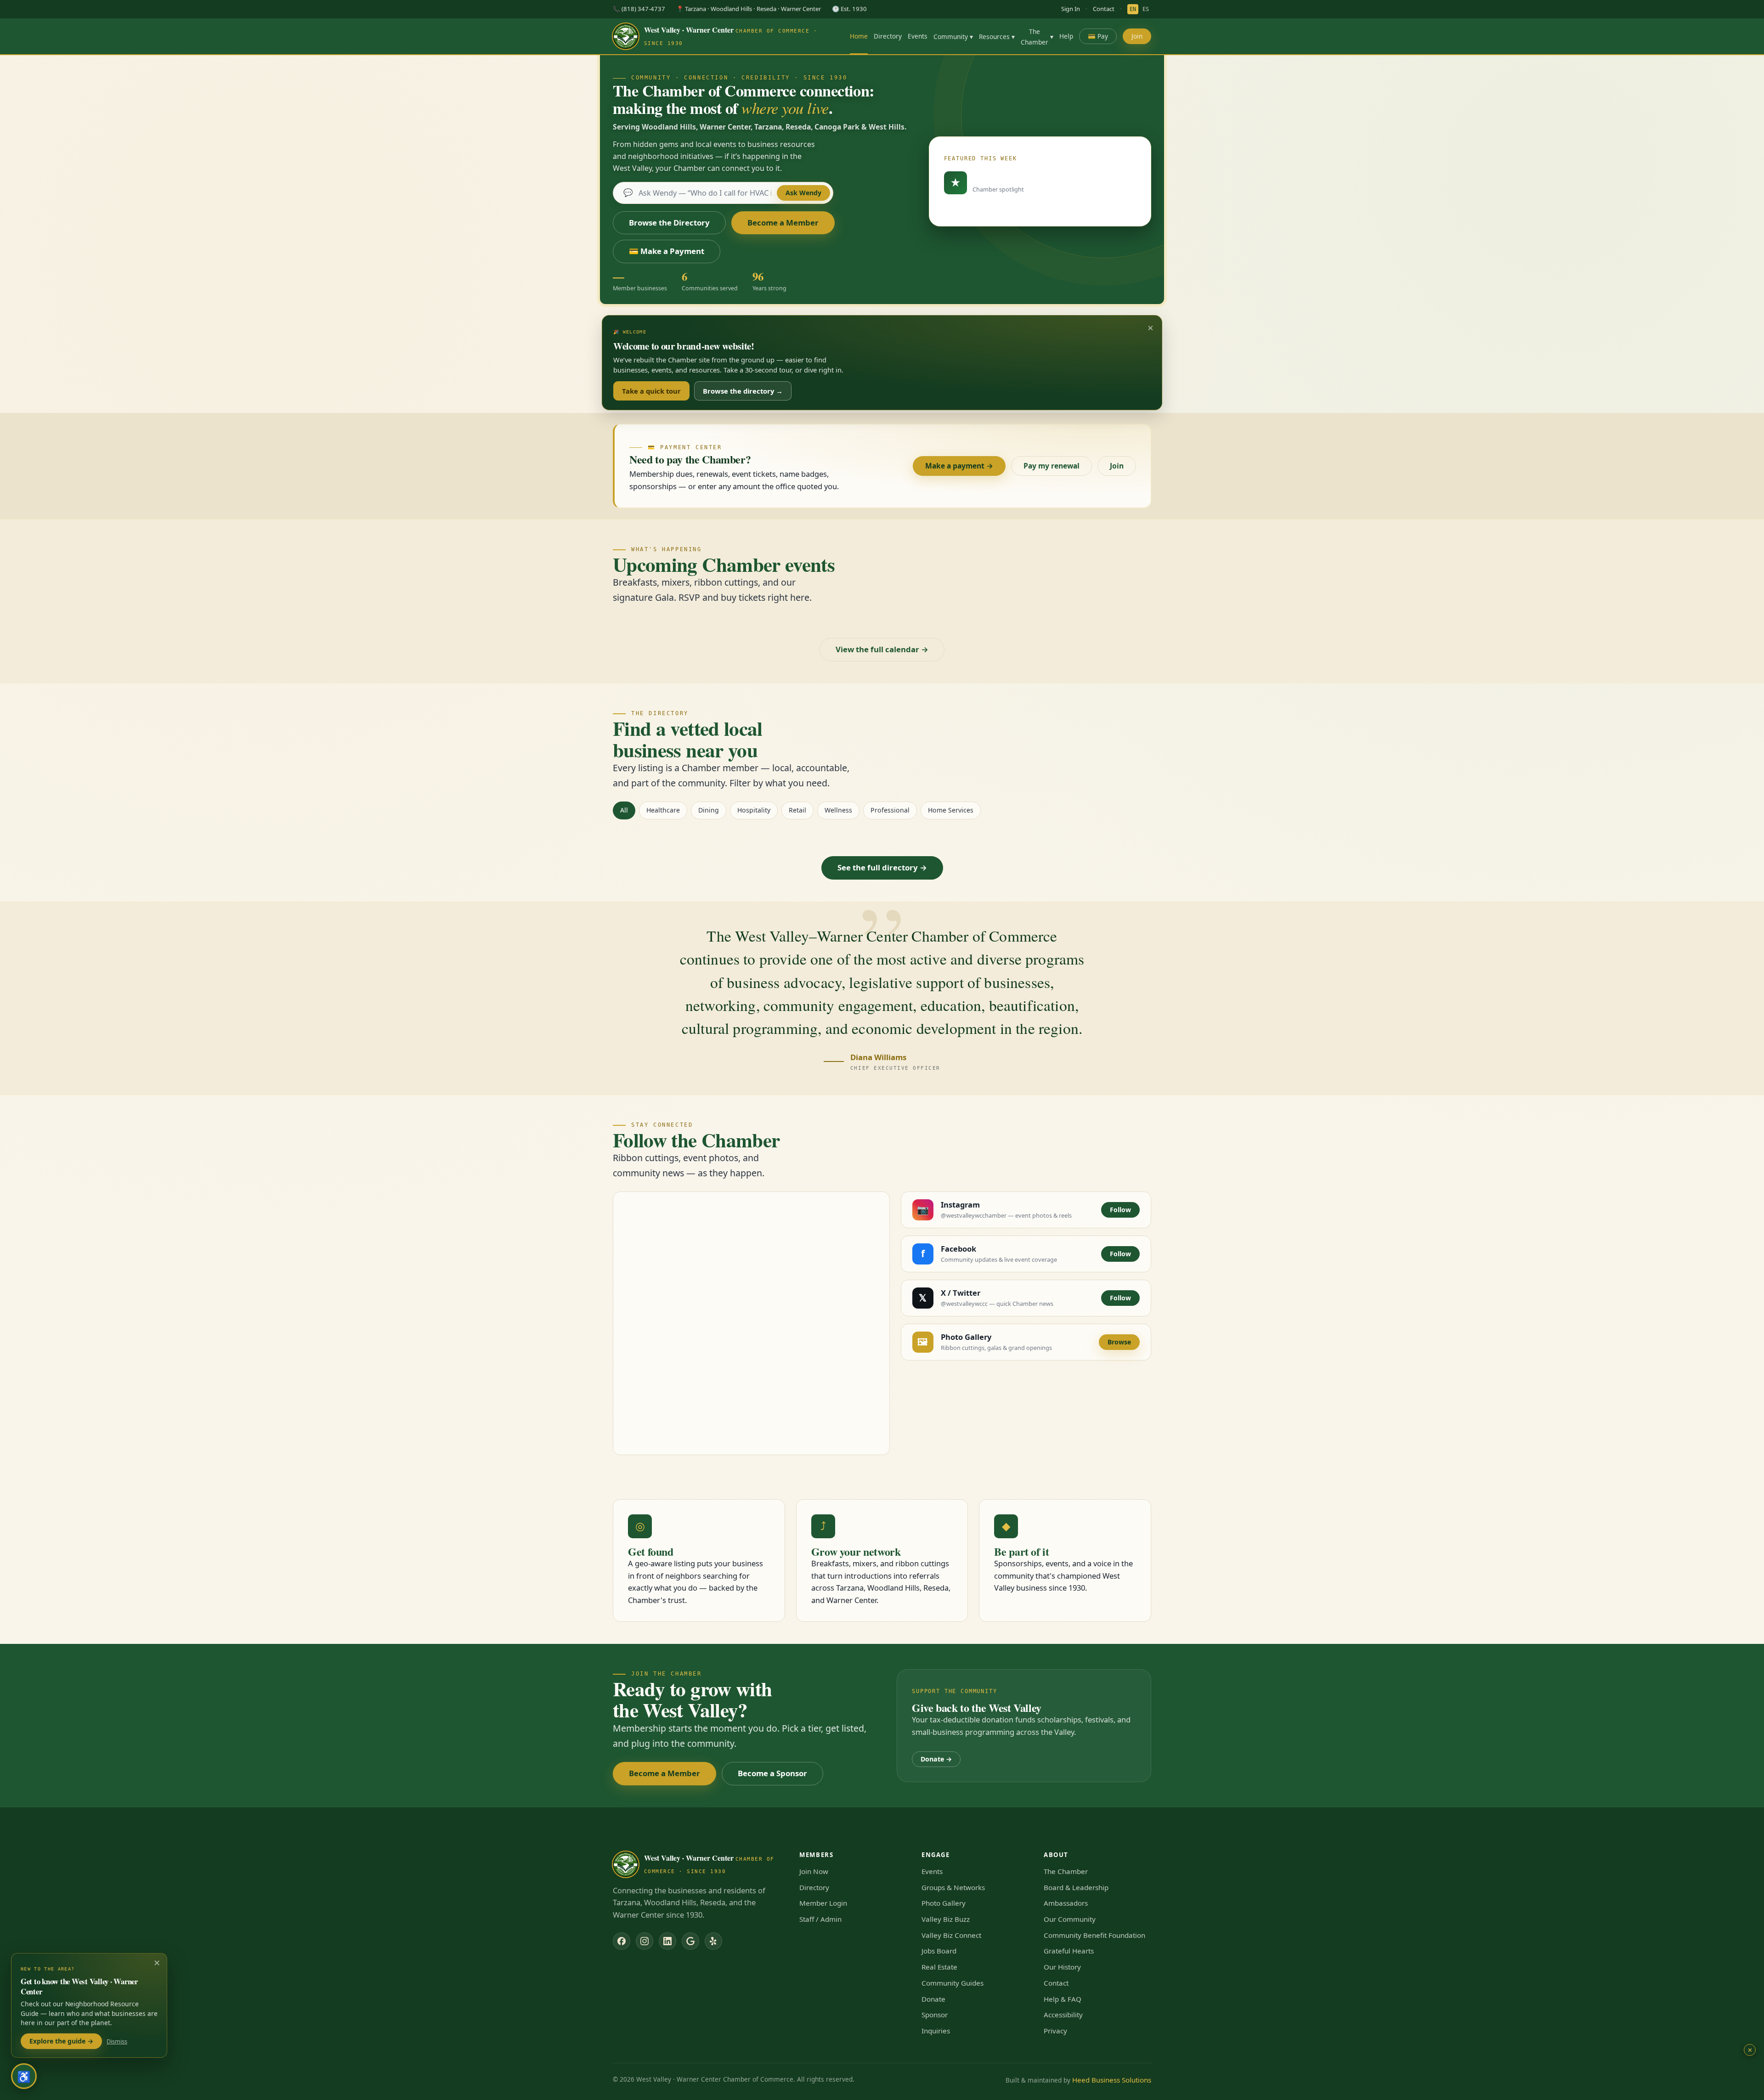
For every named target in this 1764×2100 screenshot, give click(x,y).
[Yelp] (713, 1941)
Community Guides (953, 1983)
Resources (997, 37)
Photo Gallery (944, 1903)
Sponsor (935, 2015)
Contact (1104, 9)
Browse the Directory (669, 223)
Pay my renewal (1052, 466)
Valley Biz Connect (951, 1935)
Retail (797, 810)
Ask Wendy (803, 193)
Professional (890, 810)
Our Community (1070, 1919)
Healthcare (663, 810)
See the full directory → (882, 867)
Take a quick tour (651, 391)
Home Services (951, 810)
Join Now (814, 1871)
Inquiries (936, 2031)
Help (1066, 36)
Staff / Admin (820, 1919)
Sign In (1071, 9)
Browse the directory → (743, 391)
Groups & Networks (953, 1887)
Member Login (823, 1903)
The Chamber (1037, 37)
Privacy (1055, 2031)
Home (859, 36)
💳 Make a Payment (667, 251)
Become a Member (783, 223)
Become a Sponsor (772, 1773)
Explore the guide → (61, 2041)
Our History (1062, 1967)
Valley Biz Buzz (946, 1919)
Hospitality (754, 810)
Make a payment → (959, 466)
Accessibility (1063, 2015)
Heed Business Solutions (1112, 2080)
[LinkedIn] (667, 1941)
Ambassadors (1066, 1903)
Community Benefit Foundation (1094, 1935)
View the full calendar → (882, 649)
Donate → (936, 1759)
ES (1146, 9)
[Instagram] (645, 1941)
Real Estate (939, 1967)
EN (1133, 9)
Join (1137, 36)
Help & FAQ (1063, 1999)
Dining (709, 810)
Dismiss (117, 2041)
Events (918, 36)
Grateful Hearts (1069, 1951)
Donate (933, 1999)
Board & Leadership (1076, 1887)
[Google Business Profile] (690, 1941)
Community (953, 37)
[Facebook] (622, 1941)
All (624, 810)
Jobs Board (939, 1951)
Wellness (838, 810)
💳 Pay (1098, 36)
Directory (888, 36)
